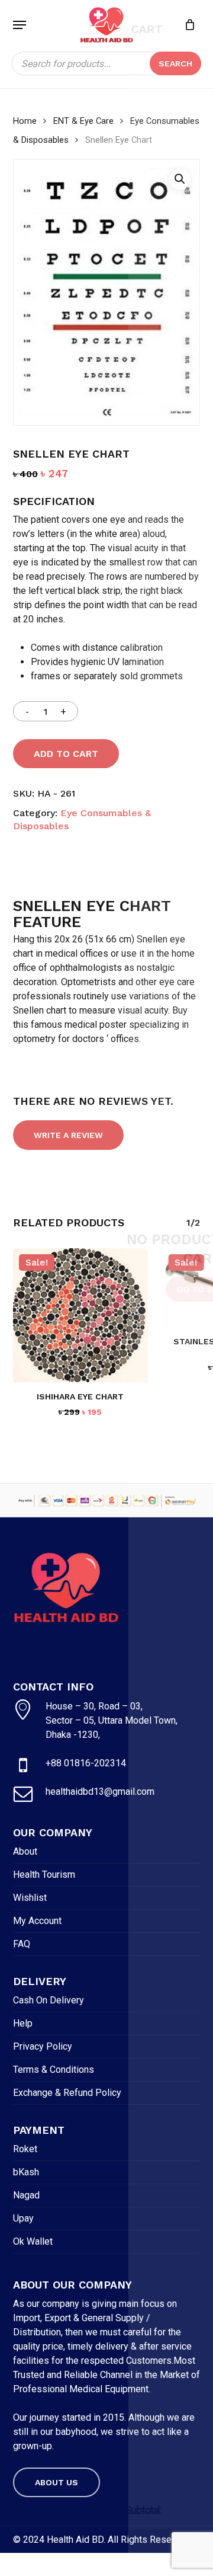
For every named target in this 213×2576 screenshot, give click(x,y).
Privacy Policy (43, 2046)
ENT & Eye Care (83, 121)
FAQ (22, 1944)
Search (175, 63)
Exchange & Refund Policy (67, 2093)
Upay (23, 2218)
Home (25, 121)
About (25, 1851)
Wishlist (30, 1898)
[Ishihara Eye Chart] (80, 1316)
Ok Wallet (33, 2241)
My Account (37, 1921)
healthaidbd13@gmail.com (100, 1792)
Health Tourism (44, 1875)
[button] (20, 25)
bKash (26, 2172)
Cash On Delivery (49, 2000)
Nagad (26, 2195)
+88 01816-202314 (86, 1763)
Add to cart (66, 754)
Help (23, 2023)
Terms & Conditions (54, 2070)
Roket (25, 2149)
